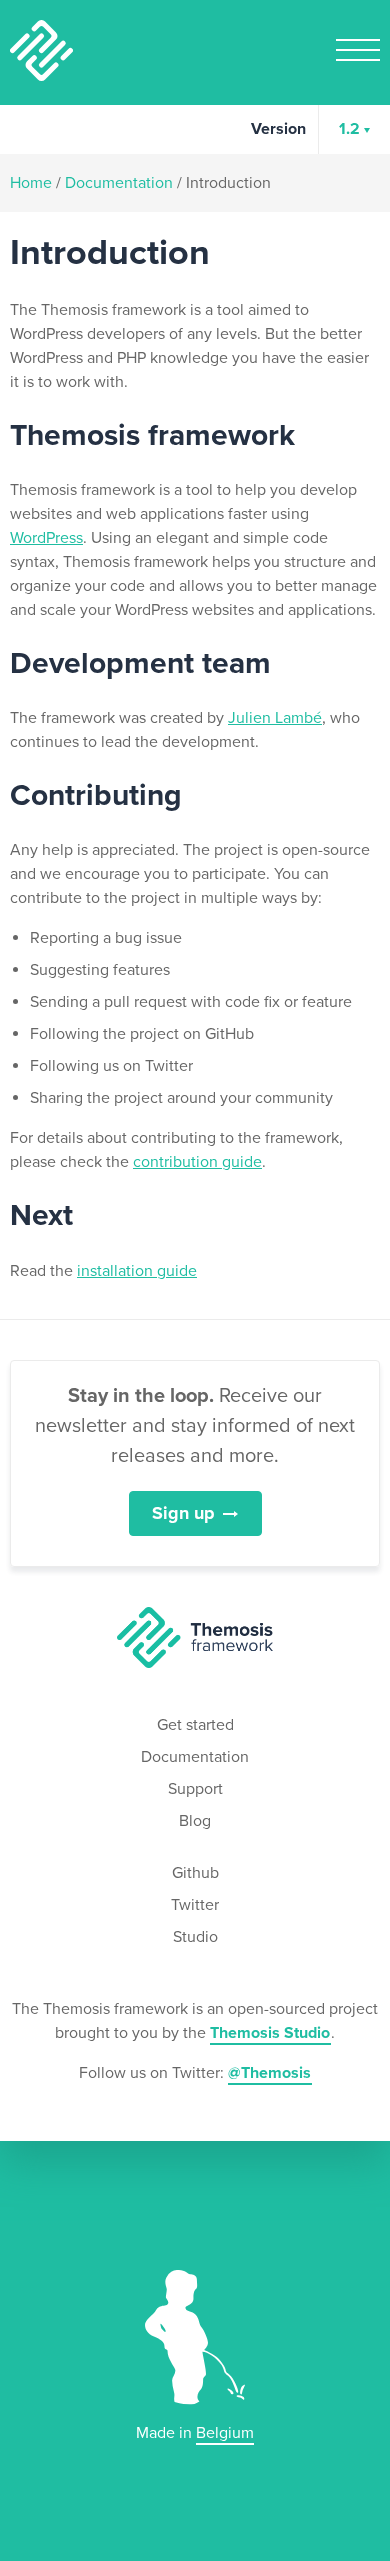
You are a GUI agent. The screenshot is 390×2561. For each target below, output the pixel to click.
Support (195, 1789)
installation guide (137, 1271)
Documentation (119, 183)
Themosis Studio (270, 2033)
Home (31, 183)
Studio (195, 1937)
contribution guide (197, 1162)
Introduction (228, 183)
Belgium (225, 2433)
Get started (195, 1725)
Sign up (183, 1513)
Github (195, 1873)
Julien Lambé (275, 718)
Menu (358, 50)
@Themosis (269, 2073)
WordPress (46, 538)
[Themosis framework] (195, 1637)
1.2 (349, 129)
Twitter (195, 1905)
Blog (195, 1821)
